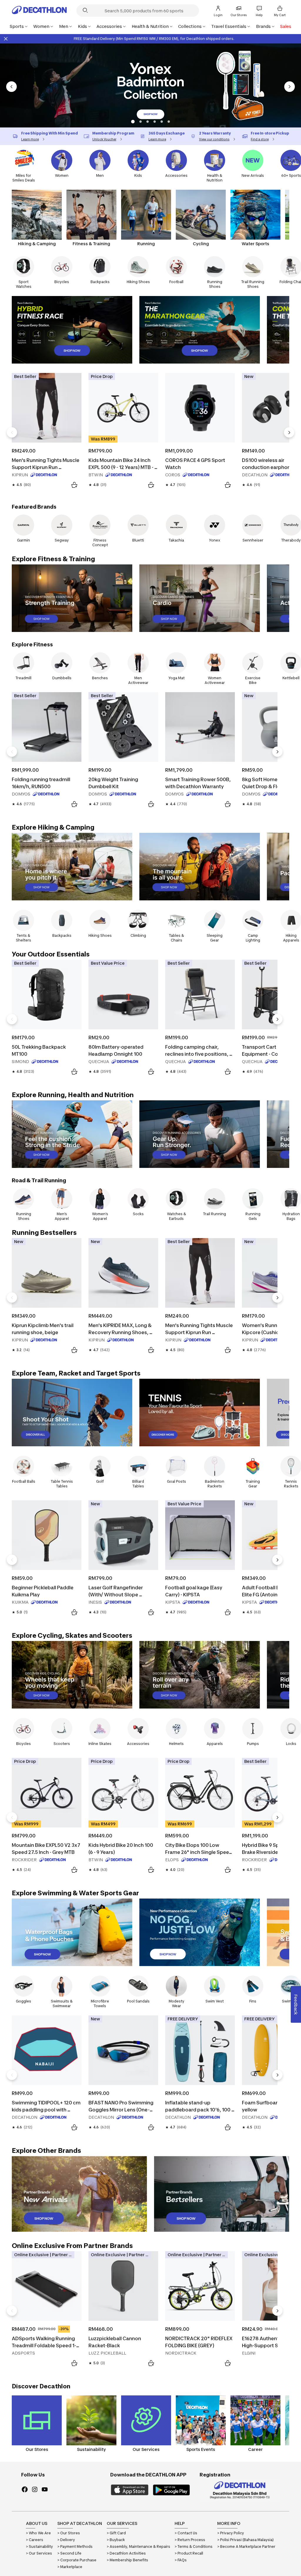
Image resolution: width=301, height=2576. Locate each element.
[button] (132, 122)
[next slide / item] (290, 87)
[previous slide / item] (11, 87)
